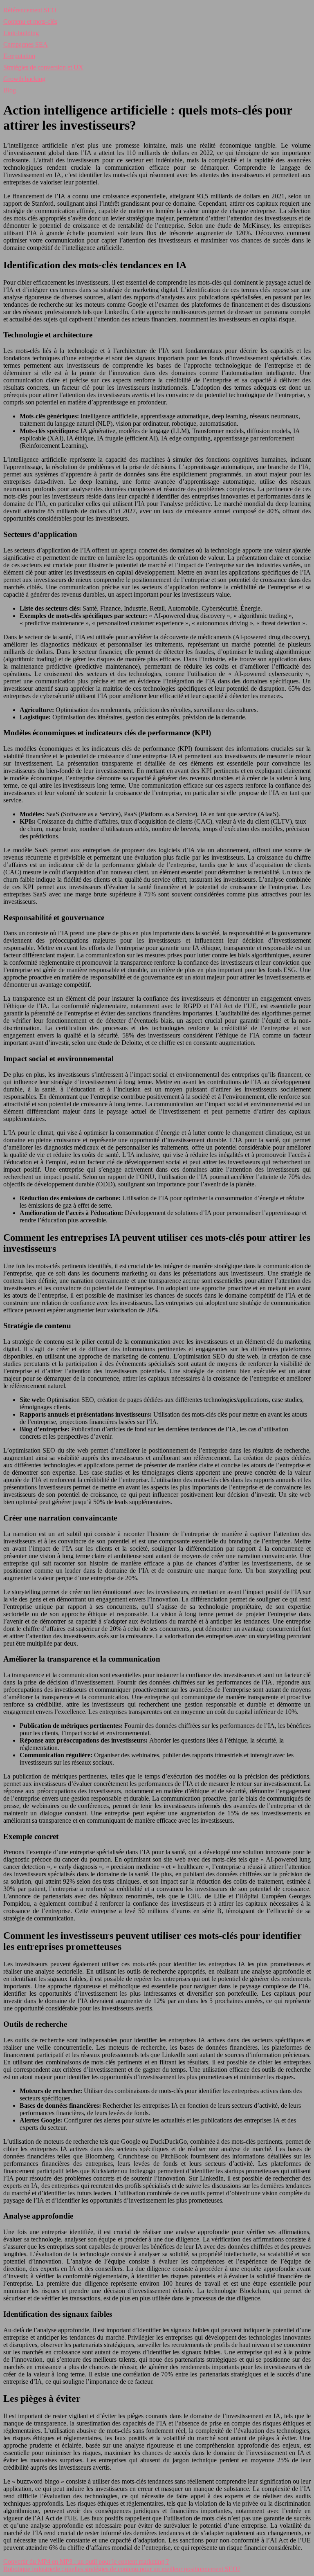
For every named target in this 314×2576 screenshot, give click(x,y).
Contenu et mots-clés (30, 21)
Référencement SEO (30, 10)
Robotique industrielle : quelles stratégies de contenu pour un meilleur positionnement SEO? (122, 2569)
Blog (10, 90)
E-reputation (19, 56)
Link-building (21, 33)
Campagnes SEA (26, 44)
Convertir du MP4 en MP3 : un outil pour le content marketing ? (86, 2561)
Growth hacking (24, 79)
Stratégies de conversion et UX (43, 67)
